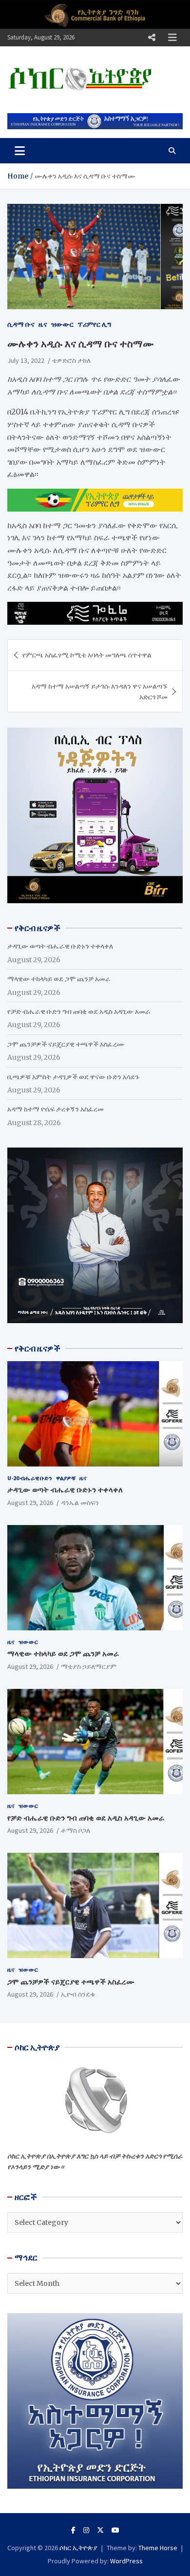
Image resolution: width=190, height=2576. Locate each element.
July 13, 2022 (26, 360)
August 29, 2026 (30, 1503)
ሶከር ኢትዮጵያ (78, 2548)
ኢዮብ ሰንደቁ (78, 1994)
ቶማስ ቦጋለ (76, 1830)
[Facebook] (73, 2530)
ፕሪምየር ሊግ (94, 324)
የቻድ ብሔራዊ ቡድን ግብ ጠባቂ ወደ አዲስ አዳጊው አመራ (79, 1011)
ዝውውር (62, 324)
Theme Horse (158, 2548)
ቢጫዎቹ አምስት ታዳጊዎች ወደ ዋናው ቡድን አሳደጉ (73, 1077)
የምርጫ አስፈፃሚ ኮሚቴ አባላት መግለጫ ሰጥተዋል (87, 655)
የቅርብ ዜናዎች (38, 1348)
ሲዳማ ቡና (21, 324)
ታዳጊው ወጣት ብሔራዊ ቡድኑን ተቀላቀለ (60, 946)
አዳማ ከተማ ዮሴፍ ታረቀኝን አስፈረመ (56, 1109)
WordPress (126, 2561)
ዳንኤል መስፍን (80, 1503)
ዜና (43, 324)
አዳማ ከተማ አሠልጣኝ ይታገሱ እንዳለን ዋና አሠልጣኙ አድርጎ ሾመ (100, 692)
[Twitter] (100, 2530)
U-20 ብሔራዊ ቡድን (30, 1478)
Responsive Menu (152, 38)
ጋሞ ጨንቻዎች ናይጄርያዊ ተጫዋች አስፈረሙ (66, 1044)
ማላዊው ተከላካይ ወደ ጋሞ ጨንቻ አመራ (59, 979)
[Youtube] (115, 2530)
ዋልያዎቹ (66, 1478)
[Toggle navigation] (20, 151)
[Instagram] (86, 2530)
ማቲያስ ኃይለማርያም (89, 1666)
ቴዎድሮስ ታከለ (71, 360)
